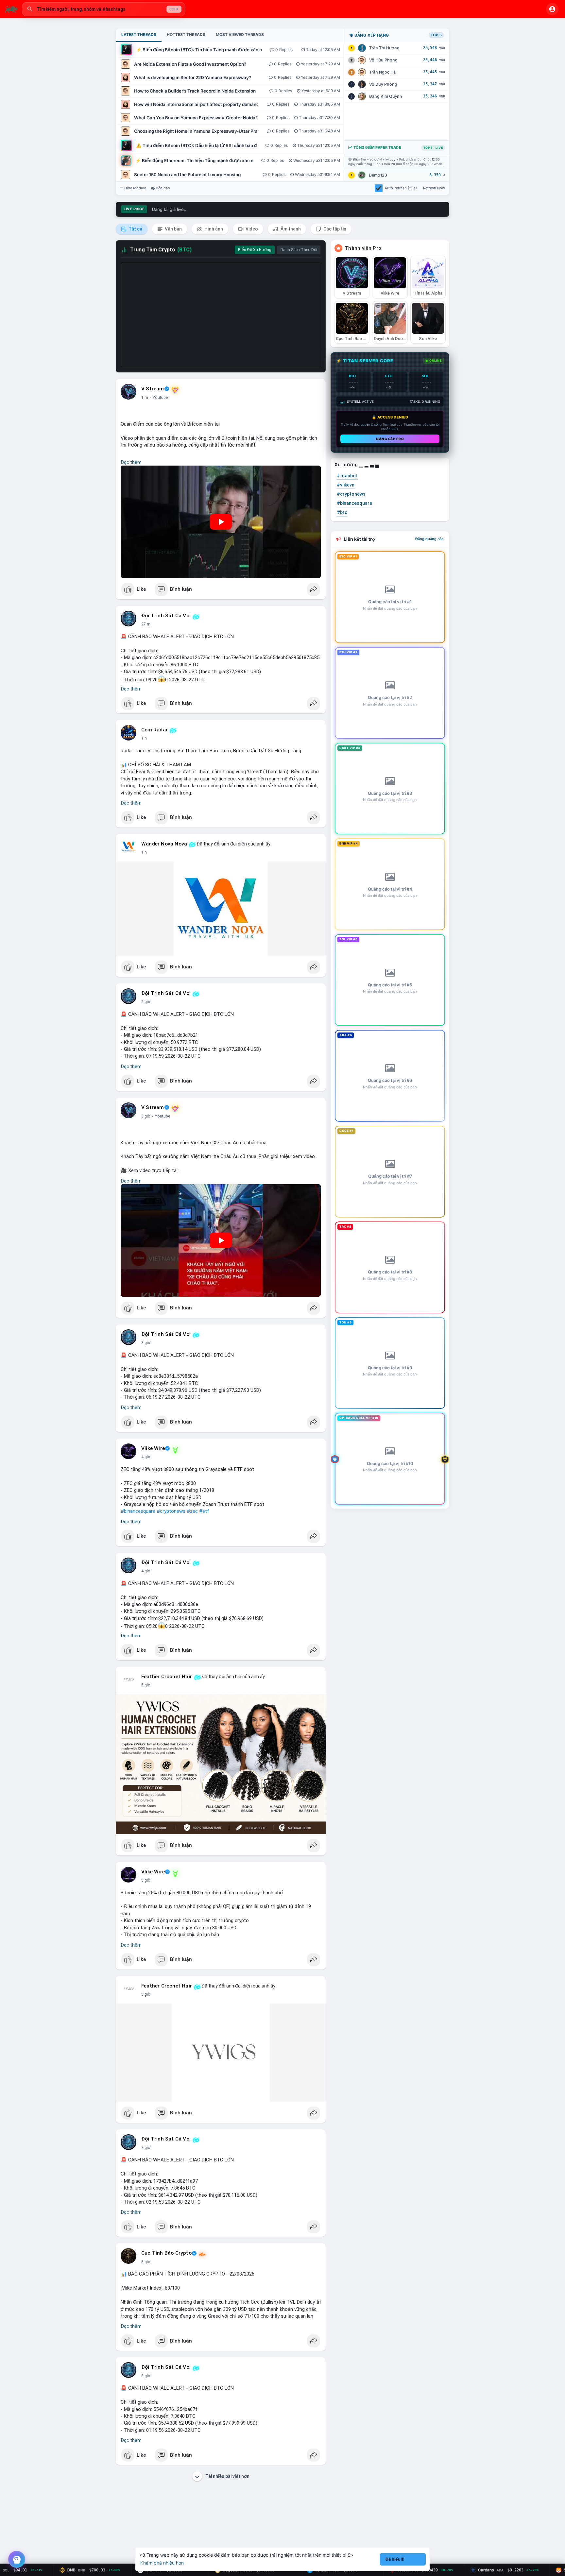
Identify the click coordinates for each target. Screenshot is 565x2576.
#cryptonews (171, 1511)
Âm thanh (290, 229)
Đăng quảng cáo (429, 539)
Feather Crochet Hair (167, 1677)
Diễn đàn (162, 188)
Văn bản (173, 229)
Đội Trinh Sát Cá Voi (166, 616)
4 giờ (146, 1457)
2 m (145, 398)
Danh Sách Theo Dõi (299, 250)
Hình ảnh (213, 229)
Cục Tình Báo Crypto (166, 2253)
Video (251, 229)
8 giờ (146, 2262)
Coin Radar (154, 730)
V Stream (153, 389)
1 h (144, 738)
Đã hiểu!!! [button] (395, 2559)
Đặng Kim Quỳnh (386, 96)
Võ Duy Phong (383, 84)
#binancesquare (138, 1511)
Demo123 (378, 175)
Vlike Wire (153, 1448)
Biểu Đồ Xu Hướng (255, 250)
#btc (342, 512)
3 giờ (146, 1116)
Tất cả (135, 229)
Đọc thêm (131, 462)
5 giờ (146, 1685)
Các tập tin (334, 229)
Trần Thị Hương (384, 48)
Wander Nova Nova (164, 844)
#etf (204, 1511)
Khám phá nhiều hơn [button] (162, 2563)
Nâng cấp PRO (390, 439)
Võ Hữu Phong (383, 60)
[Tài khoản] (552, 9)
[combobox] (104, 9)
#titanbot (347, 476)
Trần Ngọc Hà (382, 72)
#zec (192, 1511)
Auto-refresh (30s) (401, 188)
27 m (146, 624)
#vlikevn (346, 485)
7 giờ (146, 2148)
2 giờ (146, 1002)
